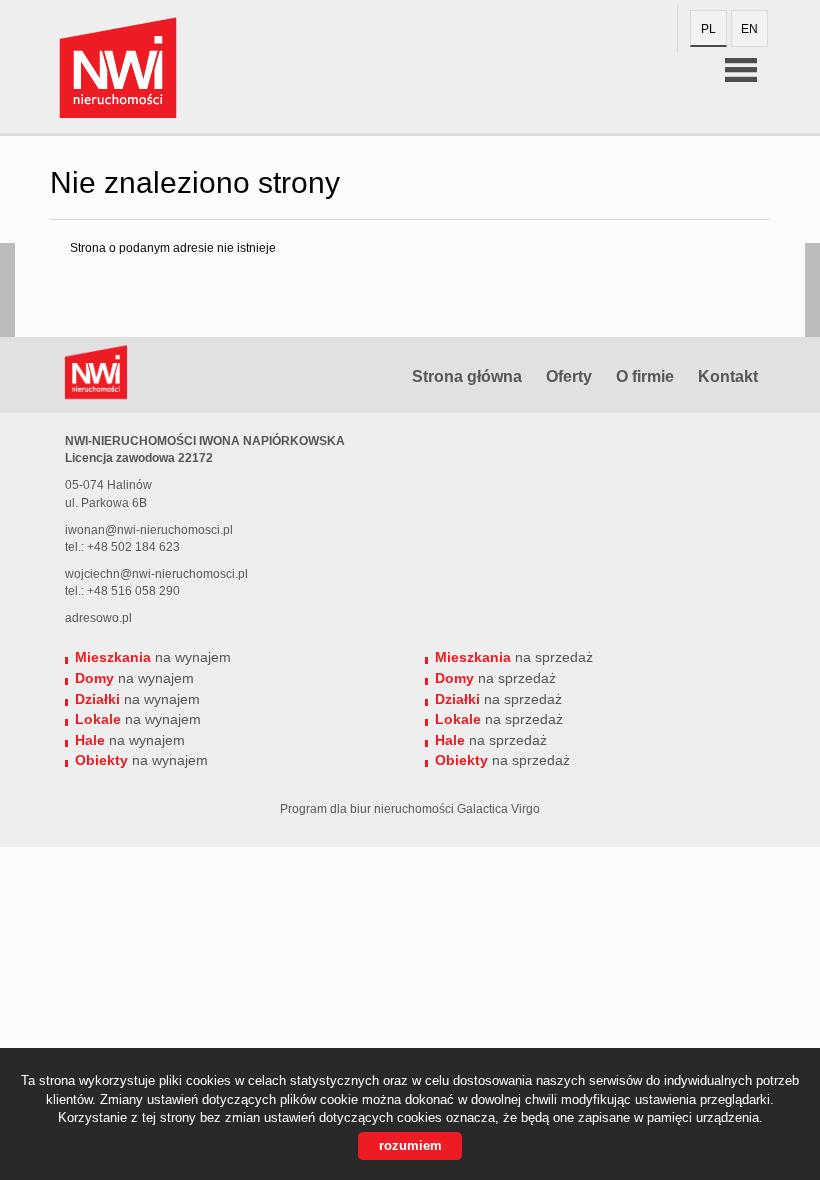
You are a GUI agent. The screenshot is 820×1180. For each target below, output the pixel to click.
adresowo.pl (98, 618)
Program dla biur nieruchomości (368, 809)
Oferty (569, 376)
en (749, 29)
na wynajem (153, 657)
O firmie (645, 376)
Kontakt (728, 376)
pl (708, 29)
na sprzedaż (514, 657)
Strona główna (467, 376)
